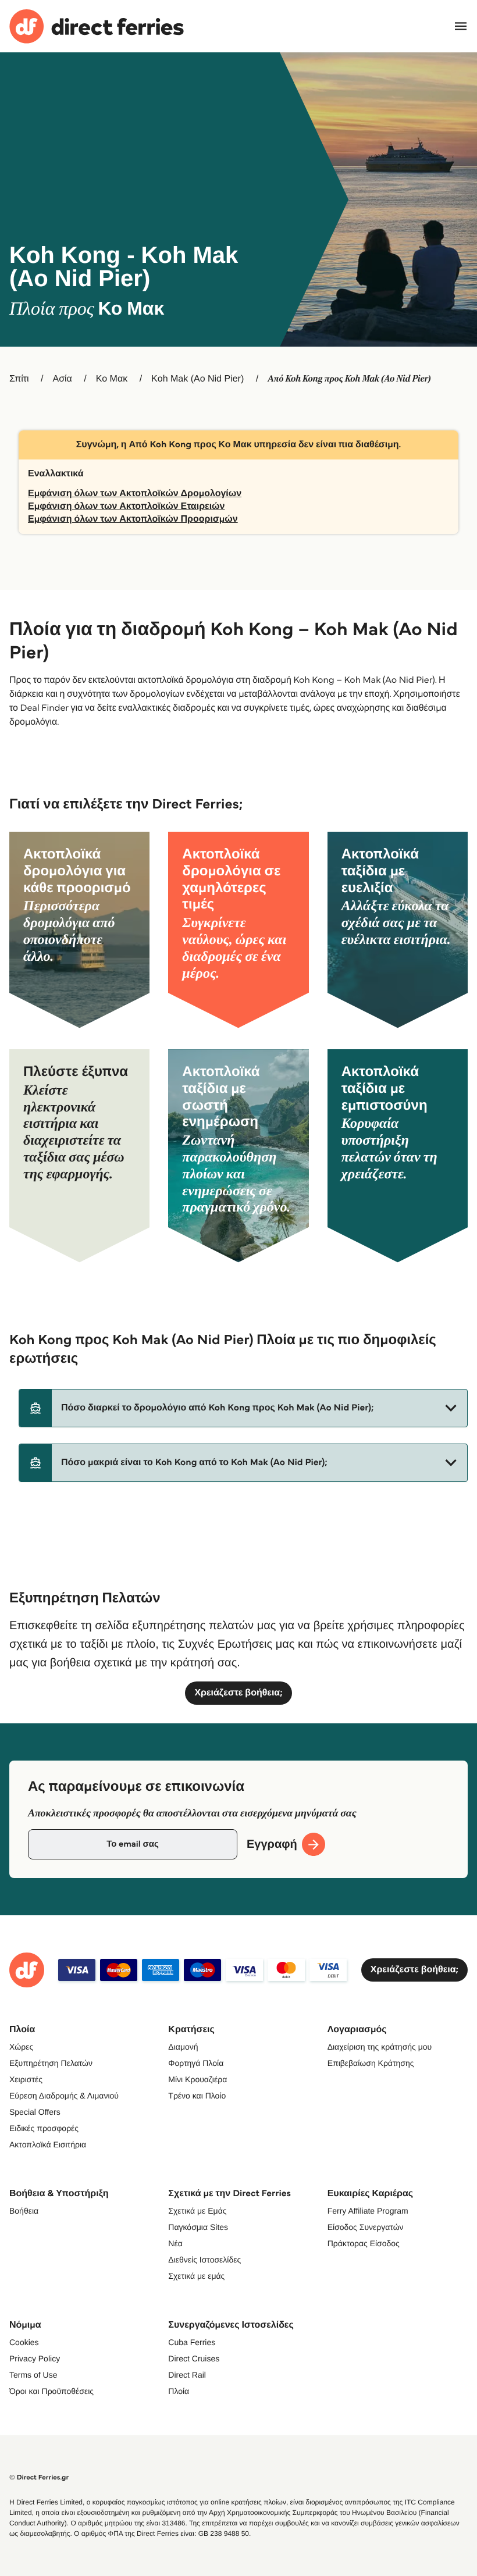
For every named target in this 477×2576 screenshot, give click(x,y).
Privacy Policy (35, 2358)
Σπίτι (19, 379)
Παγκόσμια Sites (198, 2227)
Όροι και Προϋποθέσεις (51, 2391)
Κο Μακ (112, 379)
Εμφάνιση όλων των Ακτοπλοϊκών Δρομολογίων (135, 494)
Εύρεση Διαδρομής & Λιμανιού (64, 2096)
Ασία (63, 379)
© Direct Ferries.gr (39, 2477)
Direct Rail (187, 2375)
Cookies (24, 2342)
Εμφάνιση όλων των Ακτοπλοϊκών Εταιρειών (127, 506)
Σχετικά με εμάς (196, 2276)
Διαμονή (183, 2047)
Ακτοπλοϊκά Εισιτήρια (48, 2144)
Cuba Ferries (192, 2342)
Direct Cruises (194, 2358)
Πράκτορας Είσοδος (364, 2243)
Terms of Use (33, 2375)
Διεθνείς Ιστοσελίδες (204, 2260)
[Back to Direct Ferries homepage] (97, 26)
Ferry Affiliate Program (368, 2211)
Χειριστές (26, 2079)
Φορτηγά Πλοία (196, 2063)
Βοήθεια (24, 2211)
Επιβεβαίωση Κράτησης (371, 2063)
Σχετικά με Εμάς (197, 2211)
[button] (243, 1408)
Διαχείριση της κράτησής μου (380, 2047)
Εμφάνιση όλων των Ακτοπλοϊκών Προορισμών (133, 519)
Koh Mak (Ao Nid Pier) (197, 379)
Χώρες (21, 2047)
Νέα (175, 2243)
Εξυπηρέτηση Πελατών (51, 2063)
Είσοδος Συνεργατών (366, 2227)
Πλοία (179, 2391)
